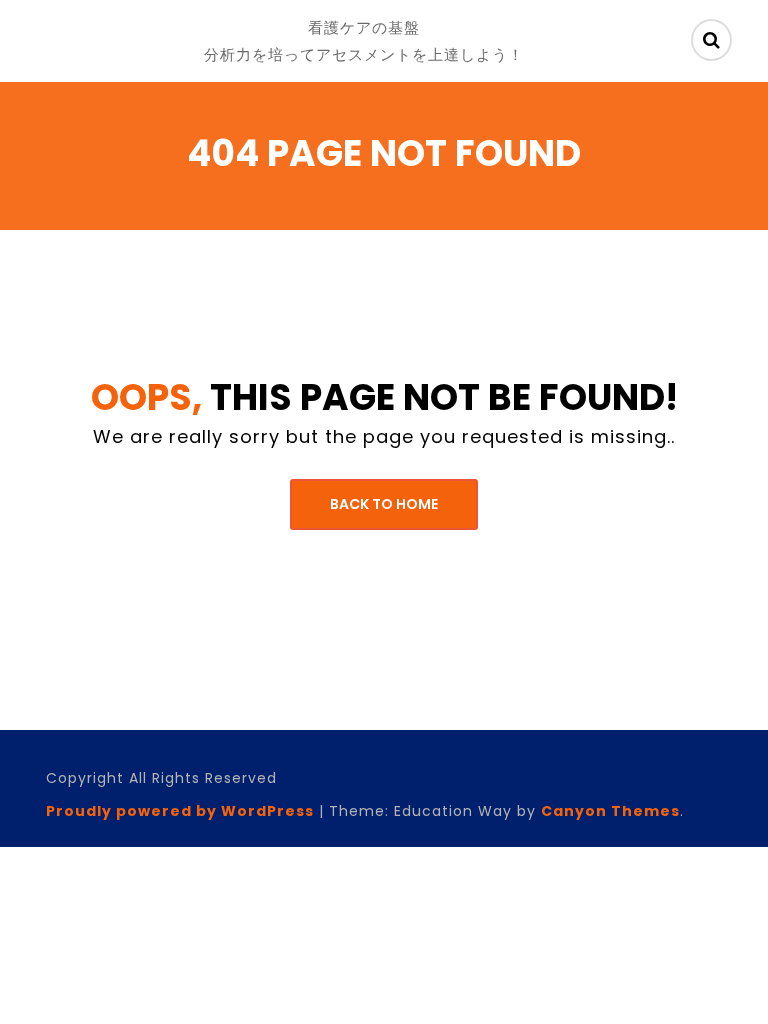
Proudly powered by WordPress (180, 811)
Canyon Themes (610, 811)
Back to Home (384, 504)
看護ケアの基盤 (364, 27)
